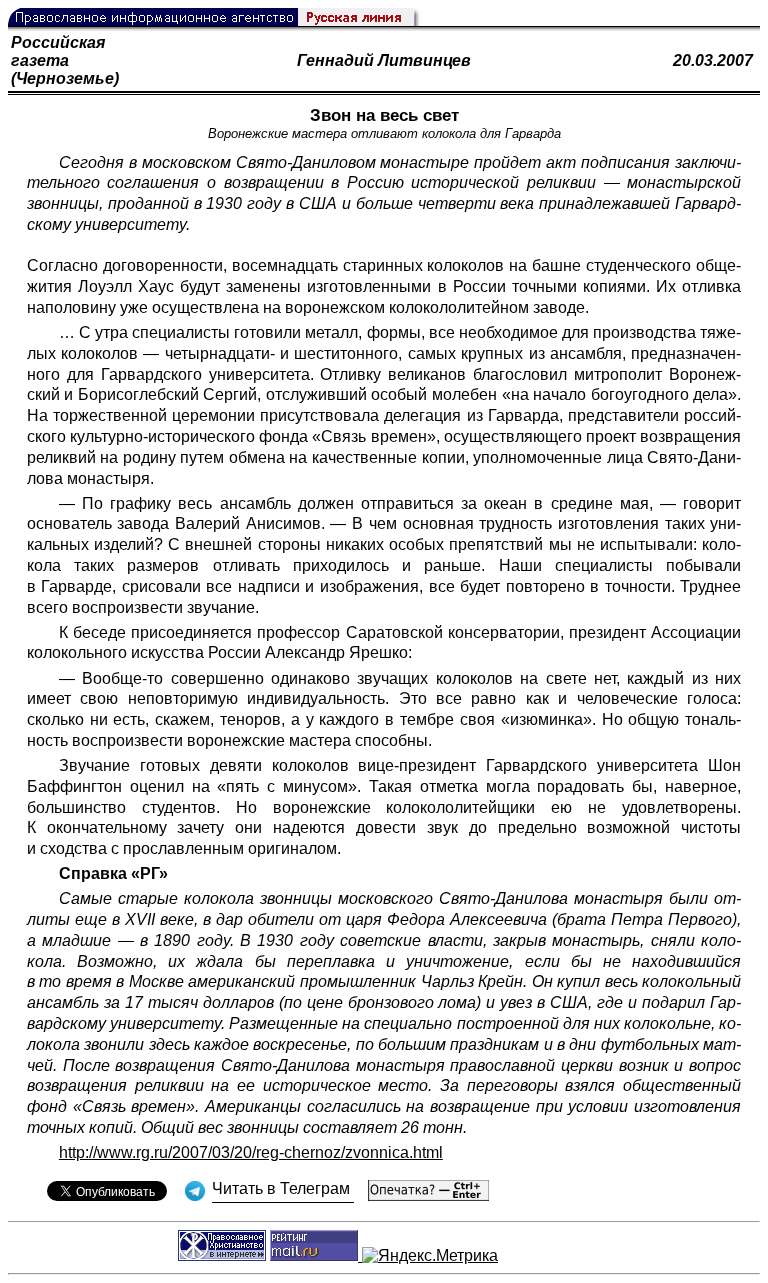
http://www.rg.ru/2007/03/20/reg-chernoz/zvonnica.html (251, 1152)
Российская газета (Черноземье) (65, 60)
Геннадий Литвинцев (384, 60)
